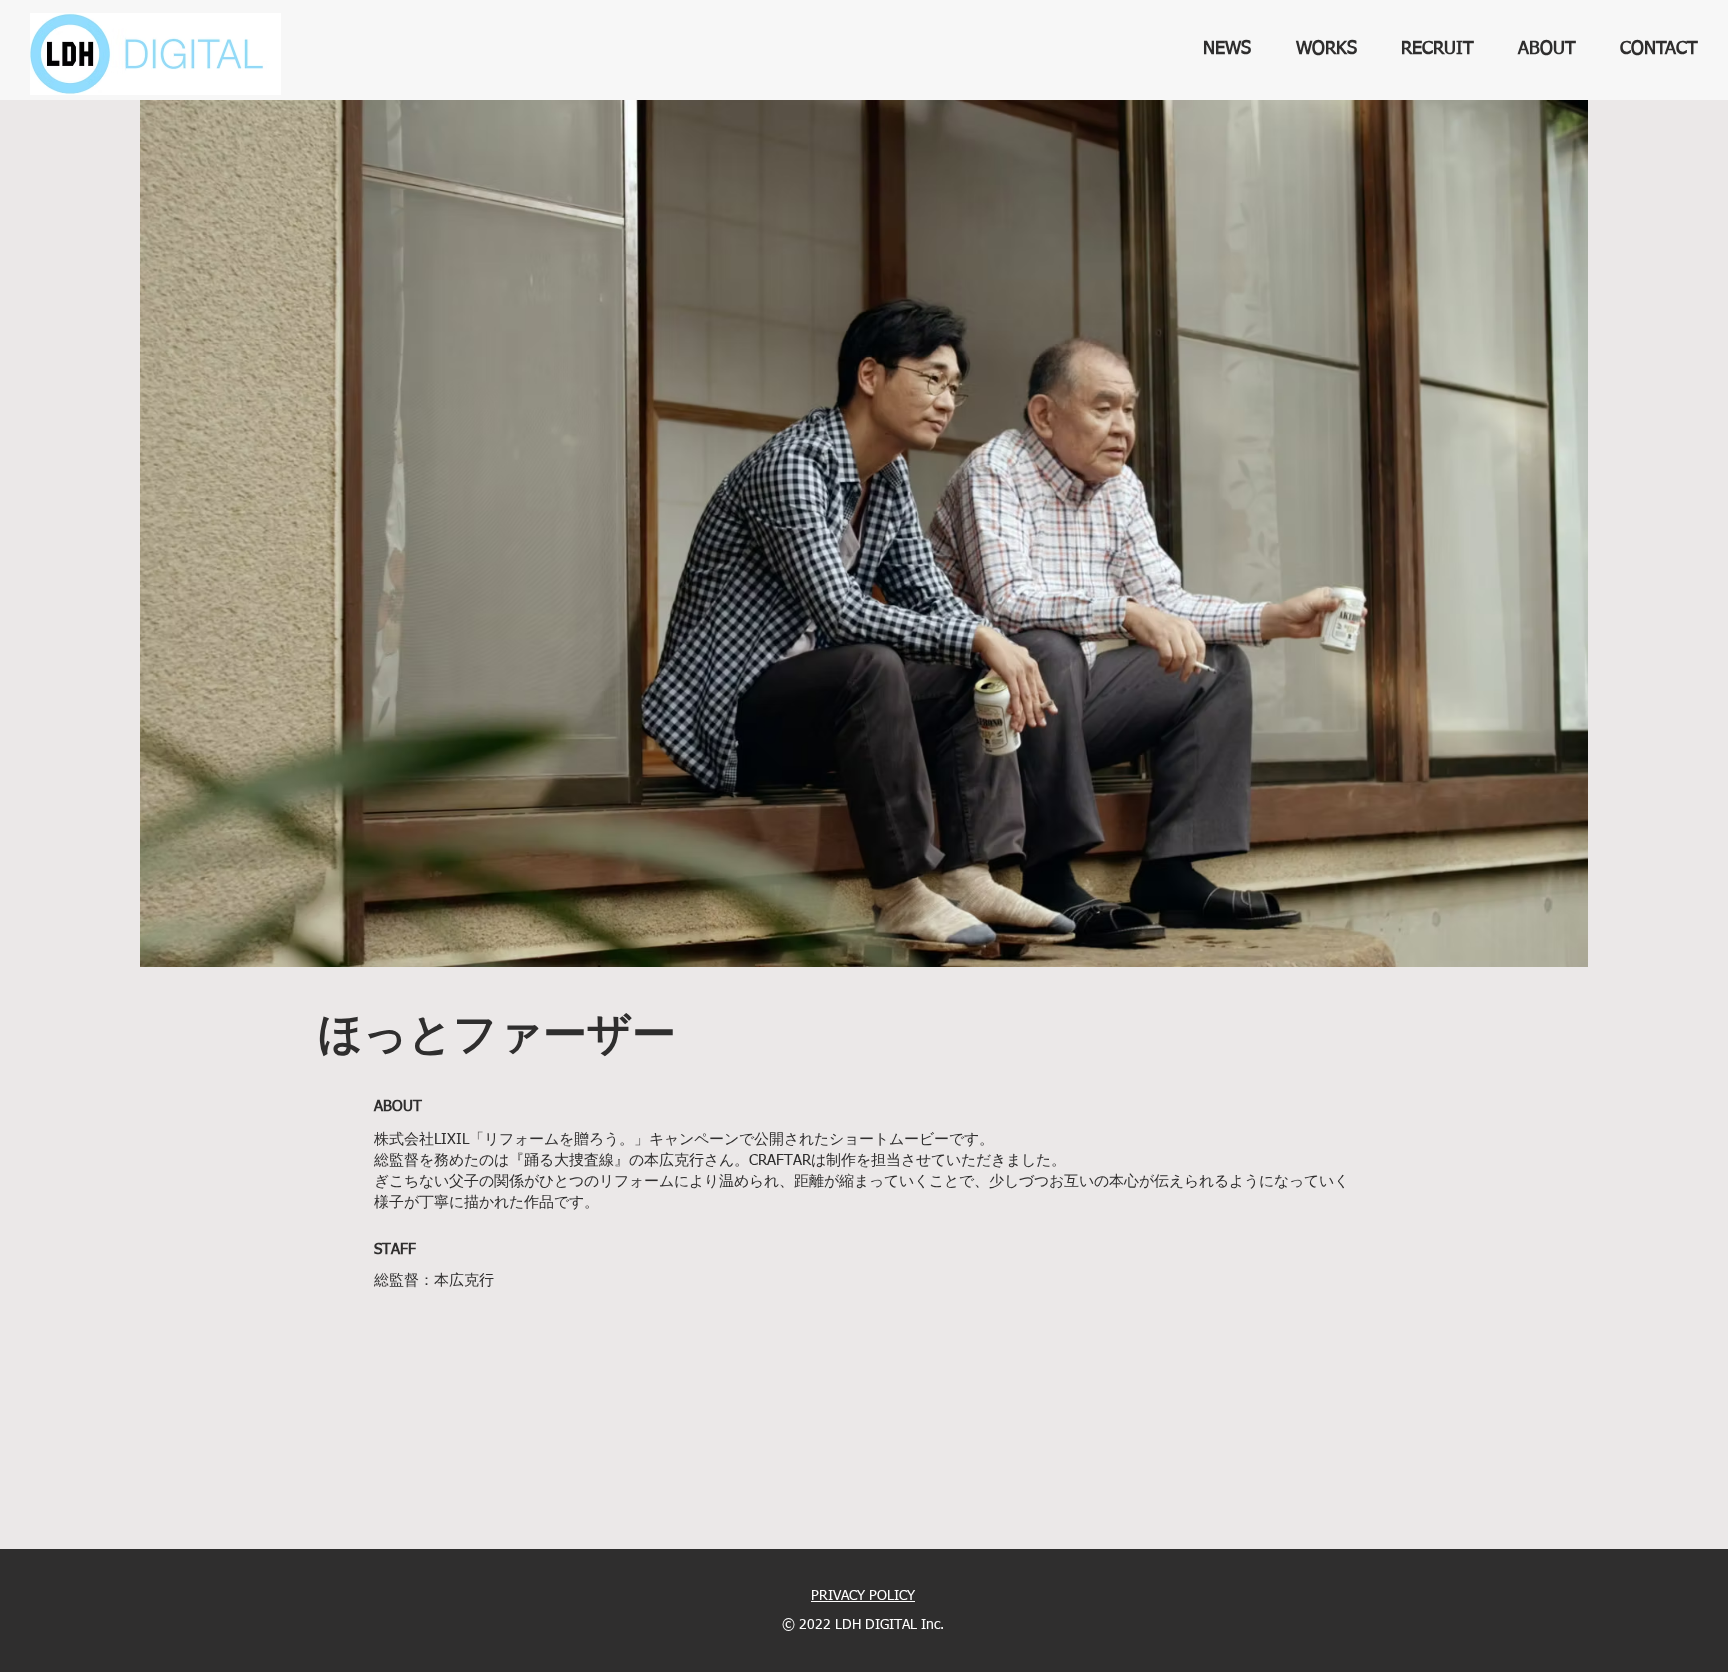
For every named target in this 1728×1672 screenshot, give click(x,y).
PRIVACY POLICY (863, 1596)
